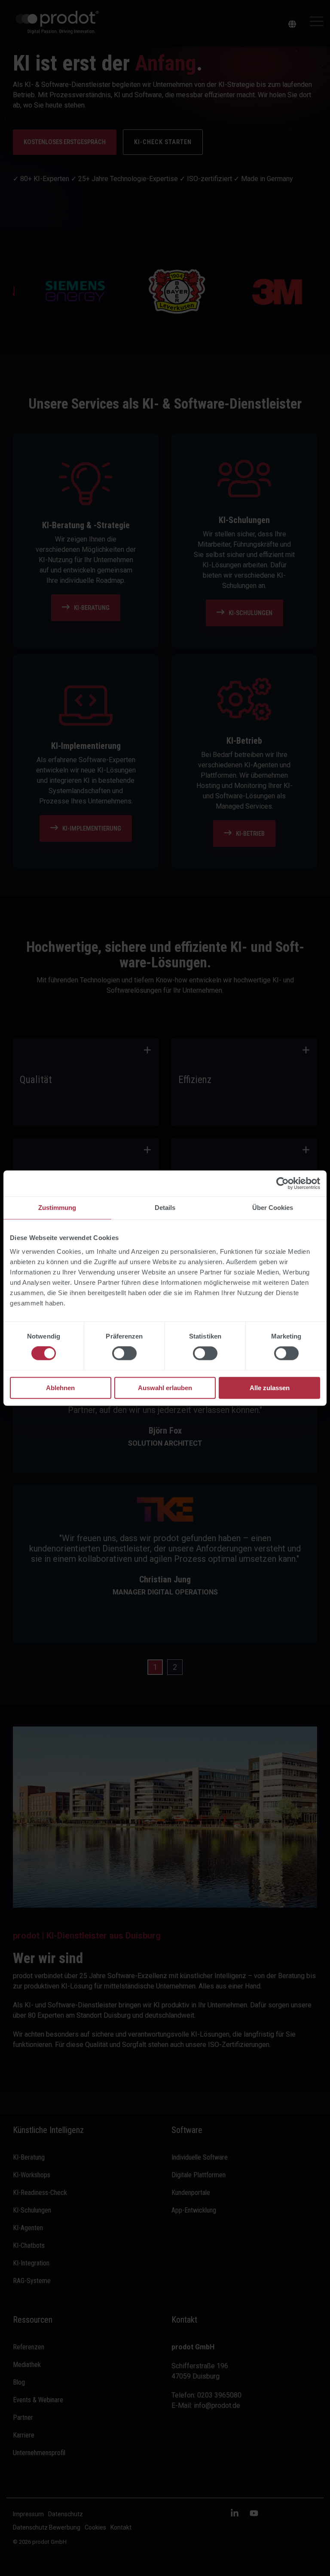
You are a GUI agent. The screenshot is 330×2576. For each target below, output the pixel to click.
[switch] (124, 1354)
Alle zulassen (270, 1388)
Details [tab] (165, 1208)
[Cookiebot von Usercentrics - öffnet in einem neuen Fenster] (283, 1183)
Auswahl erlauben (165, 1388)
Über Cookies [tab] (273, 1208)
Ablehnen (60, 1388)
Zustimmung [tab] (57, 1208)
